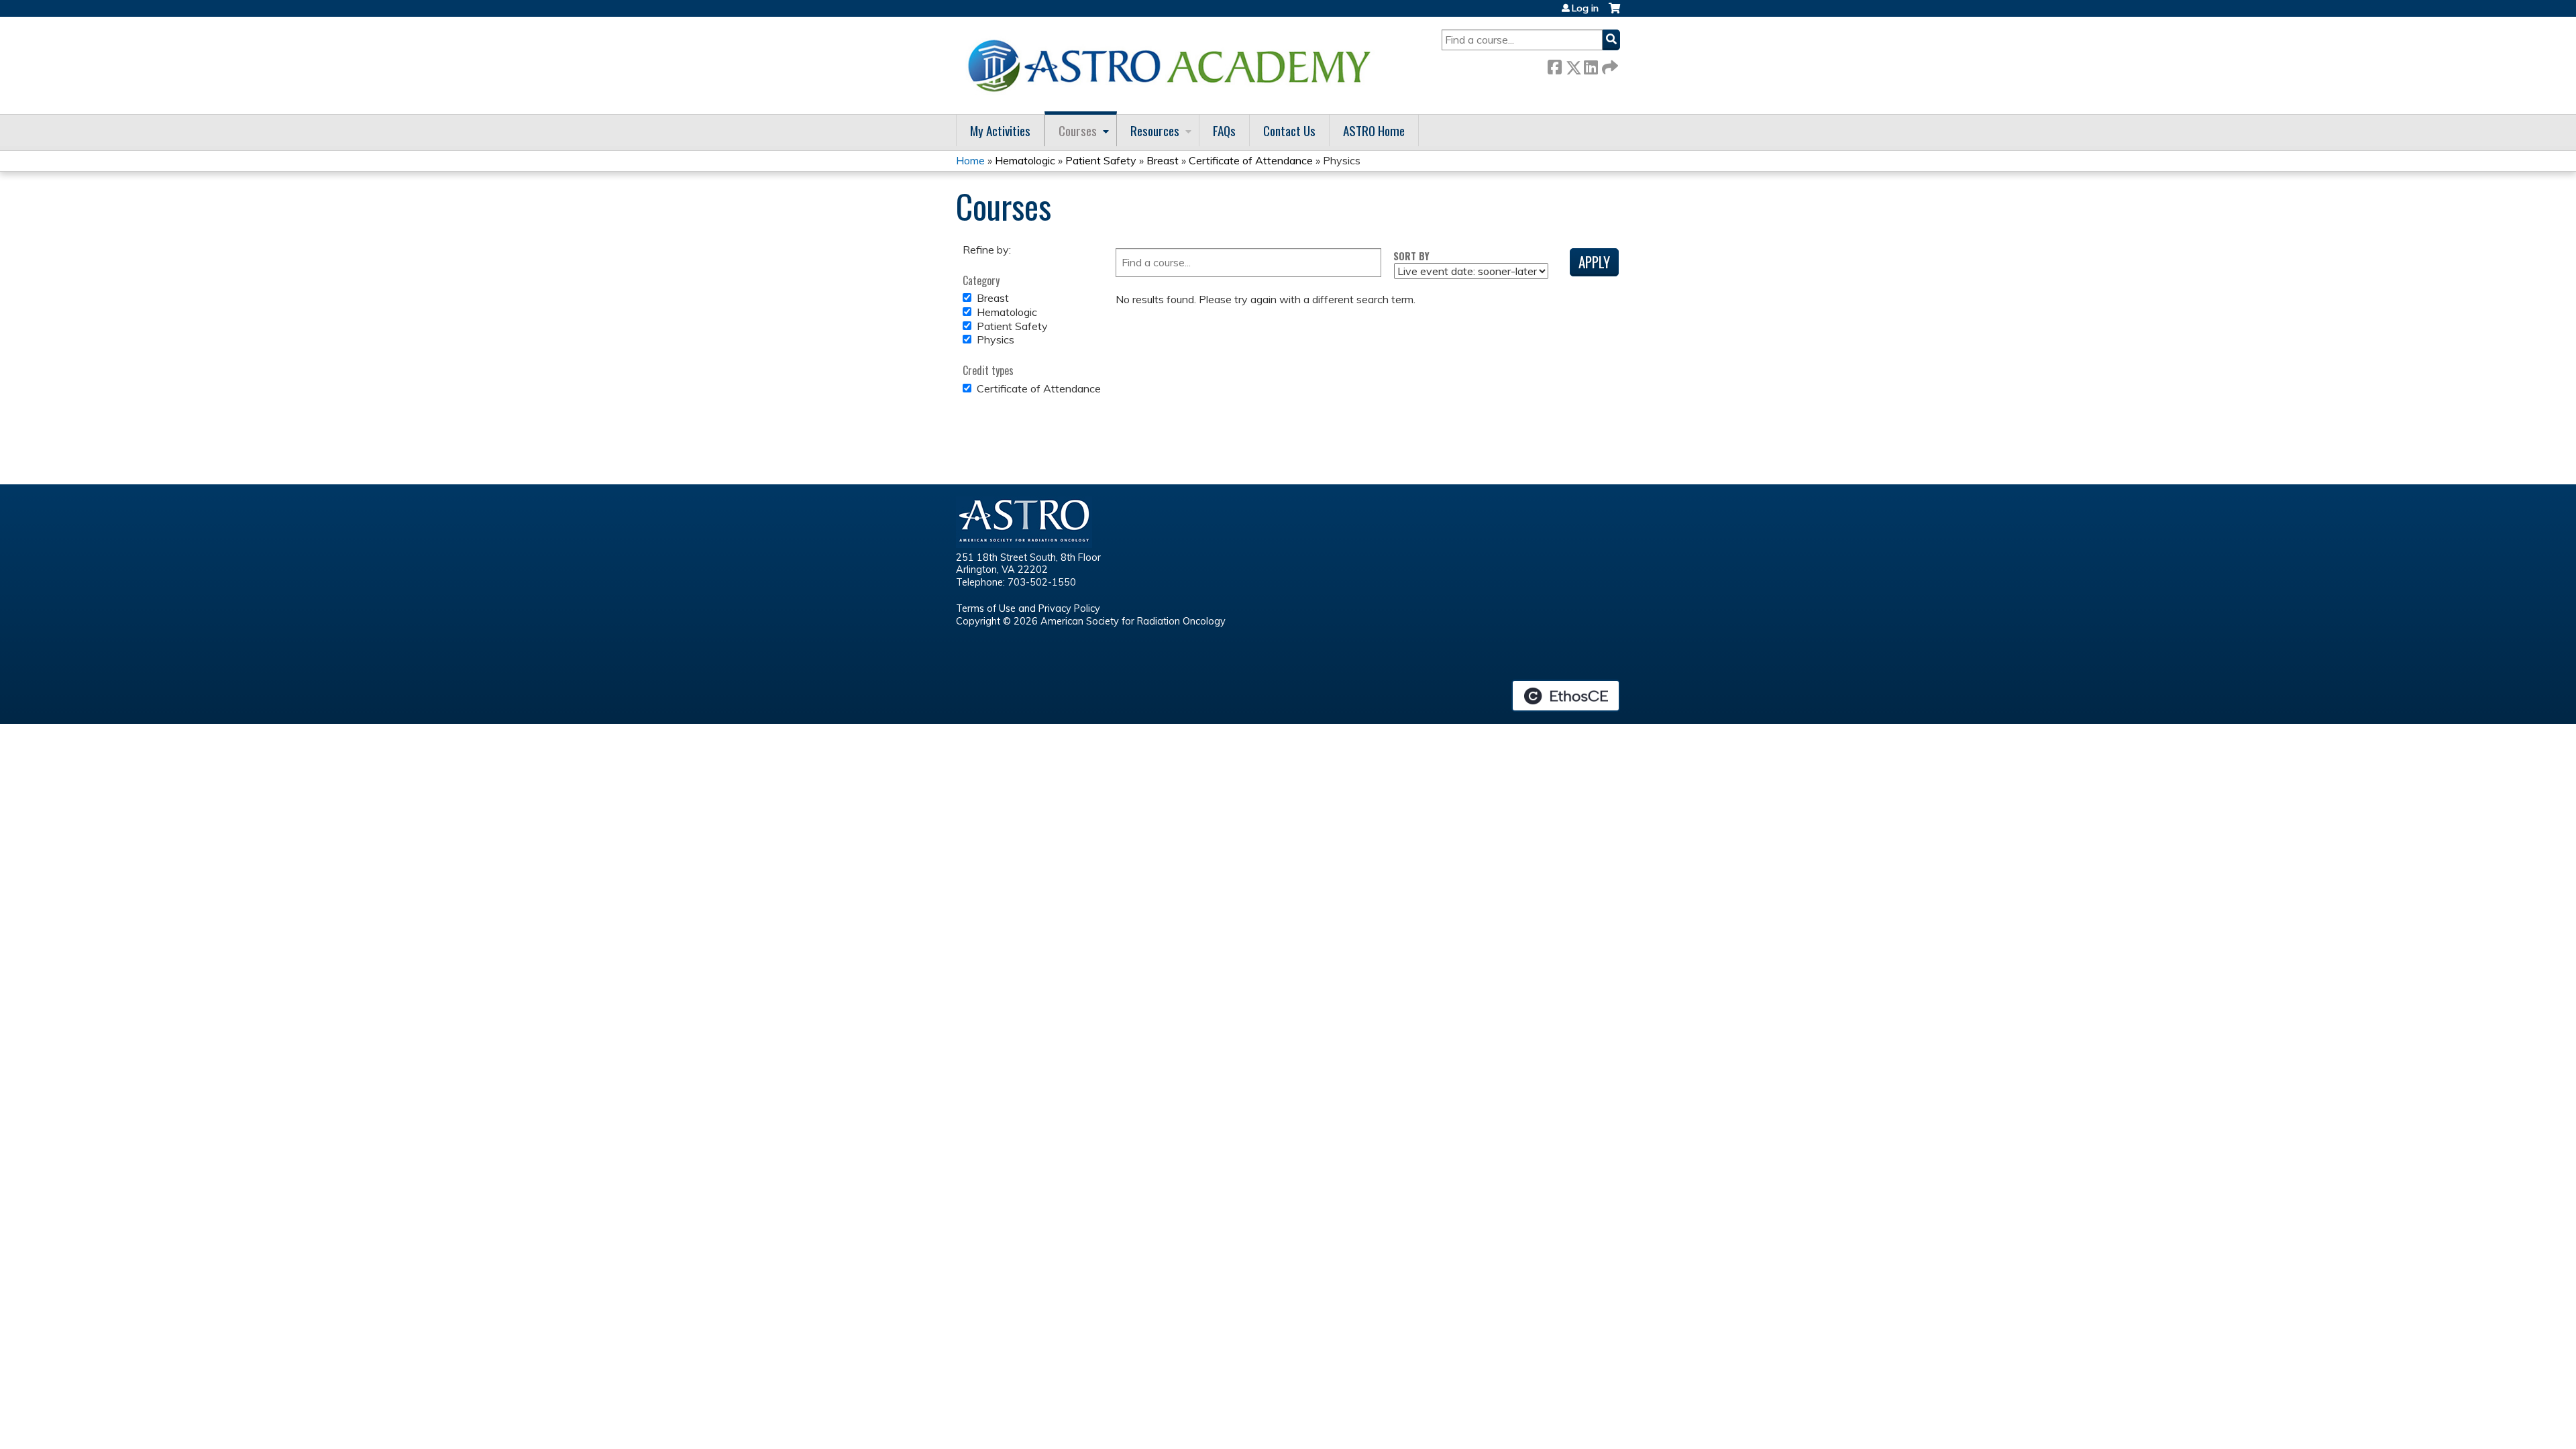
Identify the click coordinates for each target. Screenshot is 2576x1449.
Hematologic (1025, 160)
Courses (1078, 130)
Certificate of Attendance (1251, 160)
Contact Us (1289, 130)
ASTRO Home (1374, 130)
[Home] (1174, 65)
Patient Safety (1101, 160)
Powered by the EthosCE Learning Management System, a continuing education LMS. (1566, 696)
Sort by (1411, 256)
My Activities (1000, 130)
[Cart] (1614, 13)
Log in (1585, 8)
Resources (1155, 130)
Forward (1609, 65)
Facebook (1554, 65)
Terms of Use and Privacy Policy (1028, 608)
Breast (1163, 160)
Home (970, 160)
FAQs (1224, 130)
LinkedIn (1591, 65)
